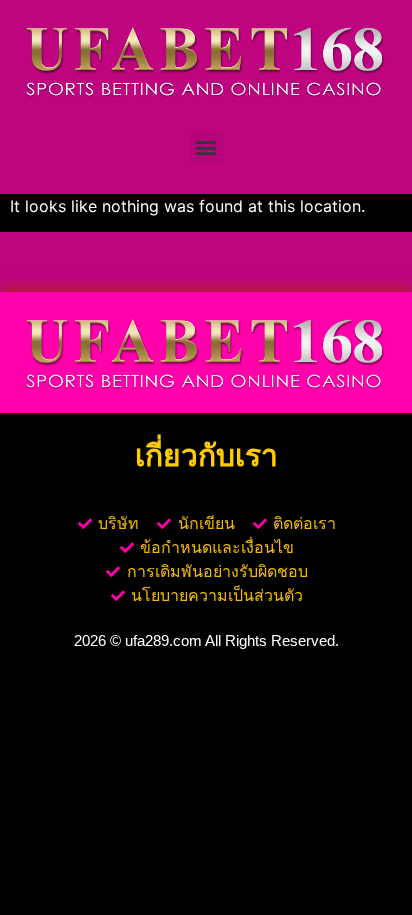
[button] (206, 147)
